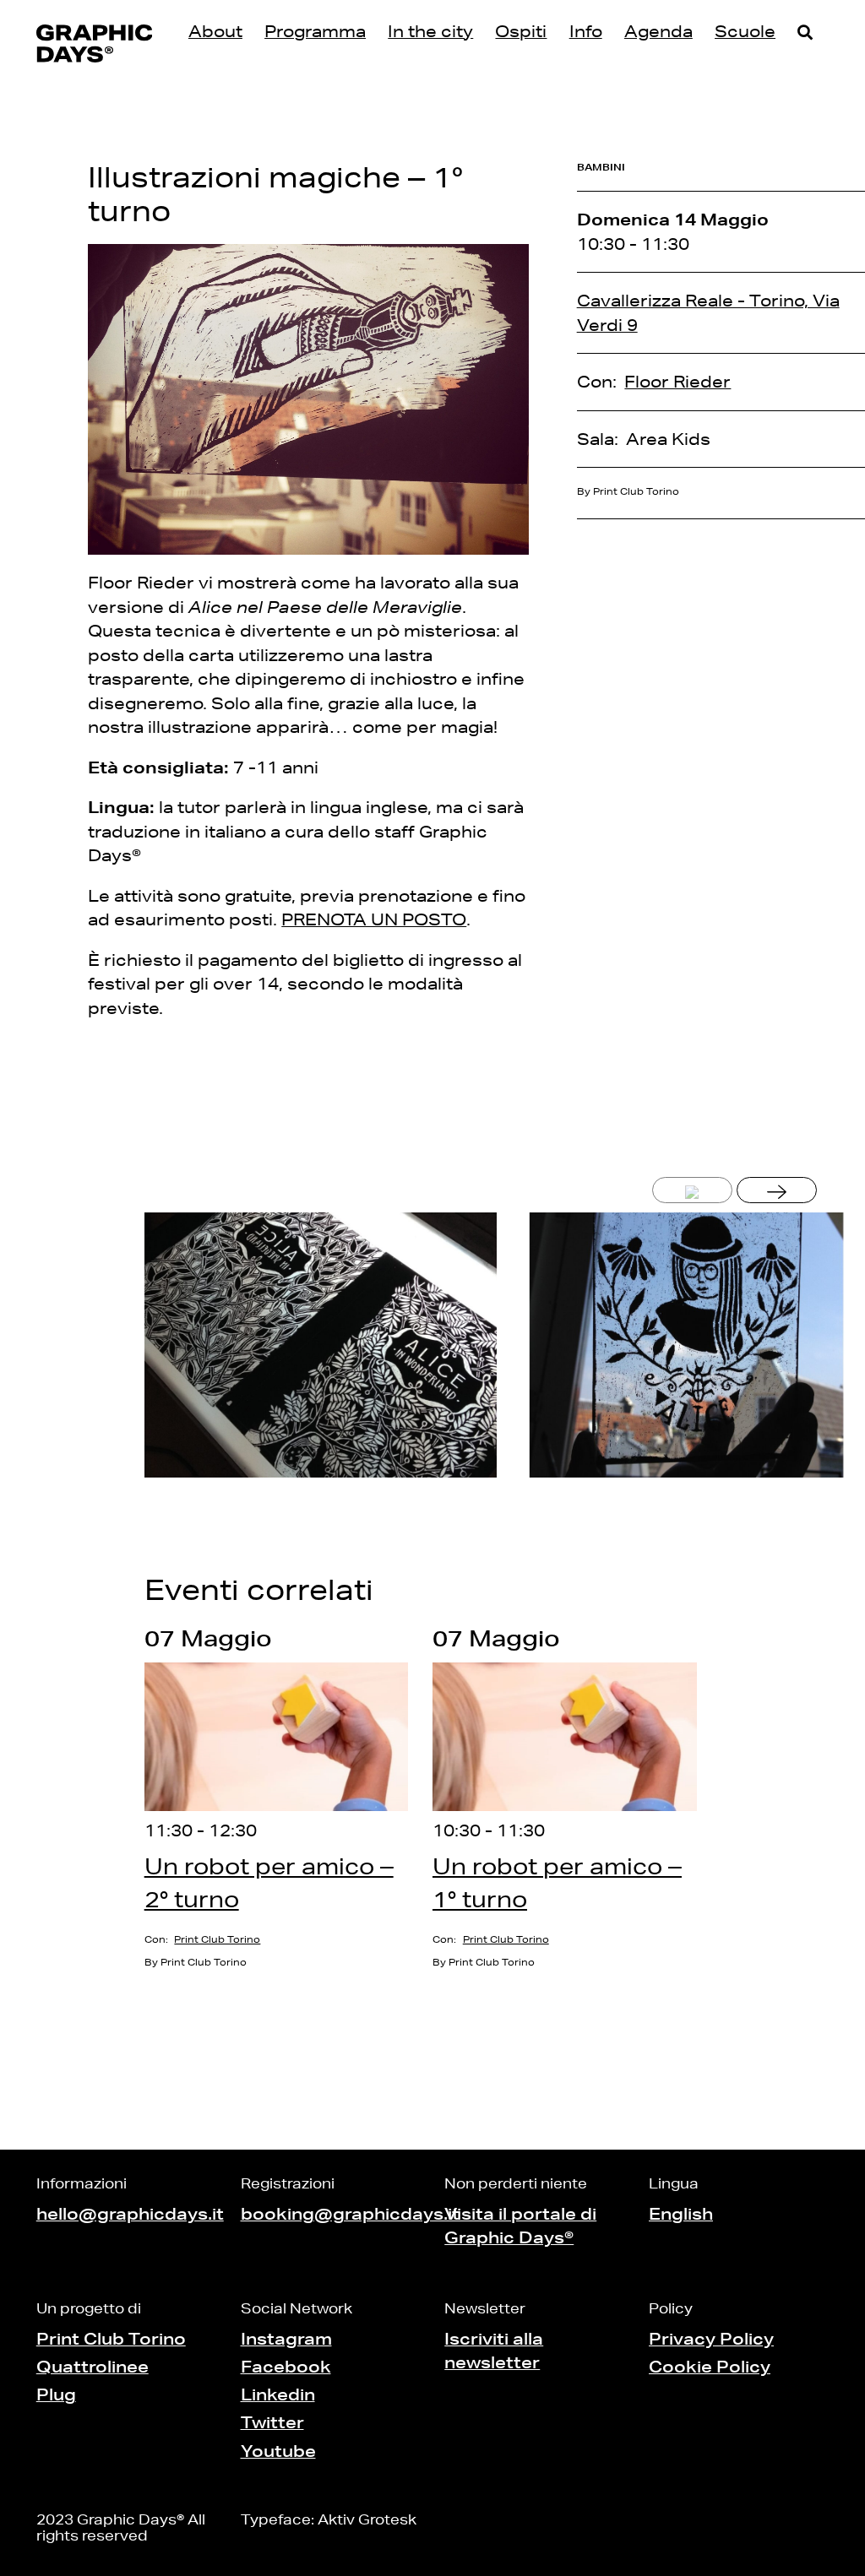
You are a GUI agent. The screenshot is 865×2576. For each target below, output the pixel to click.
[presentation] (692, 1190)
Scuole (745, 31)
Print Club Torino (217, 1939)
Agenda (658, 31)
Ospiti (521, 31)
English (681, 2213)
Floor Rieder (677, 381)
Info (586, 31)
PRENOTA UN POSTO (374, 919)
